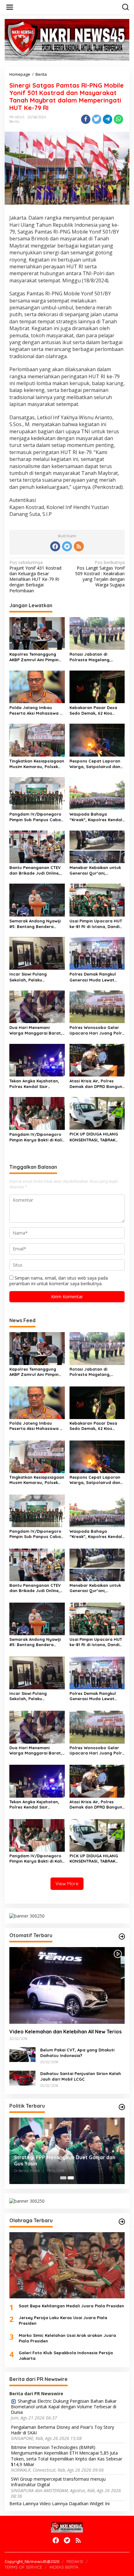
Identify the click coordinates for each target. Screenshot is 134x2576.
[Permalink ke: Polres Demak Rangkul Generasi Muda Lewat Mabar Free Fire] (97, 953)
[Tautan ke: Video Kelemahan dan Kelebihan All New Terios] (67, 1985)
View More (67, 1884)
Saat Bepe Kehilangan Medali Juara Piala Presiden (71, 2306)
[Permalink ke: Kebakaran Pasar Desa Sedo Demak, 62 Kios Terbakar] (97, 686)
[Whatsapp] (118, 119)
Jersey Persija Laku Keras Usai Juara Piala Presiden (63, 2320)
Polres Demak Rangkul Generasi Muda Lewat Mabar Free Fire (93, 977)
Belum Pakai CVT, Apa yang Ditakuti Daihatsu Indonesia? (77, 2053)
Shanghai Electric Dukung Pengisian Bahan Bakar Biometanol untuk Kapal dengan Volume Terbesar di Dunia (64, 2407)
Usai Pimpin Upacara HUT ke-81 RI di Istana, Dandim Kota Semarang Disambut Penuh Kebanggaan (96, 924)
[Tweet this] (97, 119)
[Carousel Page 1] (63, 2178)
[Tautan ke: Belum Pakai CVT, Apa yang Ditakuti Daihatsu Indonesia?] (22, 2054)
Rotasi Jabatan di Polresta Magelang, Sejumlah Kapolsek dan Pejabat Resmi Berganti (94, 657)
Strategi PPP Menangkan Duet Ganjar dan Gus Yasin (65, 2161)
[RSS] (79, 546)
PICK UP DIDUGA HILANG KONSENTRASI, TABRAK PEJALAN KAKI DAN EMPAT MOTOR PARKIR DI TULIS (95, 1137)
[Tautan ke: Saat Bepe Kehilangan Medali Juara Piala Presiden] (67, 2265)
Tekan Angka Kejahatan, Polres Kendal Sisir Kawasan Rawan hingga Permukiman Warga (34, 1084)
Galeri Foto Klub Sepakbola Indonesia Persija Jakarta (66, 2355)
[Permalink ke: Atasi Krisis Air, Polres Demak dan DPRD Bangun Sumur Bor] (97, 1060)
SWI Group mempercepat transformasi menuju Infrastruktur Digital (58, 2482)
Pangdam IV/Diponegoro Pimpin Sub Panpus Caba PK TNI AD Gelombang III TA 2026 (35, 817)
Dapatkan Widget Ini (89, 2503)
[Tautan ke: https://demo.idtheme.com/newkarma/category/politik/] (122, 2107)
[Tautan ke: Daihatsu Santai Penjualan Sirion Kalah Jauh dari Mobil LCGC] (22, 2078)
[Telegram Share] (108, 119)
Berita (14, 121)
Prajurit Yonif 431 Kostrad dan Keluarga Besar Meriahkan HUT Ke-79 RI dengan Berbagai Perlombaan (35, 577)
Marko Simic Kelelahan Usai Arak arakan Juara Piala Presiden (67, 2338)
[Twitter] (67, 546)
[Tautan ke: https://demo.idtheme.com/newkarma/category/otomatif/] (122, 1937)
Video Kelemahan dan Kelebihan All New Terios (65, 2032)
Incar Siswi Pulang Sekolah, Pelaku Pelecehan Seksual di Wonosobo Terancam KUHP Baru (31, 977)
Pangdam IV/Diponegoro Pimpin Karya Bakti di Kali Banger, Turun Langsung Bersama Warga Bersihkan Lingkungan (36, 1137)
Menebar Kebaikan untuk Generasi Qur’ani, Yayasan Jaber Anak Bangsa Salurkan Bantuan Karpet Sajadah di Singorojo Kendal (97, 870)
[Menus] (10, 7)
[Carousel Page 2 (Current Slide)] (71, 2178)
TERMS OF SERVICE (23, 2567)
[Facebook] (55, 546)
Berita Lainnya (24, 2503)
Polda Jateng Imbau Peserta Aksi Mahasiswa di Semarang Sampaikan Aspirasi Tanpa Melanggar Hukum (37, 710)
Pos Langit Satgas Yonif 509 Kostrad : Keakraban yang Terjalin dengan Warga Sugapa (100, 574)
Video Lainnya (54, 2503)
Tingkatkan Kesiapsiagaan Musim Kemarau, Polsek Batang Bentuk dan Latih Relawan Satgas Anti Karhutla (37, 764)
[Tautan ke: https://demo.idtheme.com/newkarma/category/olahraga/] (122, 2222)
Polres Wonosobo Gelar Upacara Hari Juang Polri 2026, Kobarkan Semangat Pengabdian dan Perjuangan (97, 1030)
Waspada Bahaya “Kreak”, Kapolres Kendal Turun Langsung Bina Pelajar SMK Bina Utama (96, 817)
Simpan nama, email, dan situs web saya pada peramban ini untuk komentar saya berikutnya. (59, 1281)
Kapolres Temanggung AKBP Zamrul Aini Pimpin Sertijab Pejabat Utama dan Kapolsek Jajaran (34, 657)
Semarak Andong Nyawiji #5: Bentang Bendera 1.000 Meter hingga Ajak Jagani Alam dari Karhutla (37, 924)
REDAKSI (75, 2561)
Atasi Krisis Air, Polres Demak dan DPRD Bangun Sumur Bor (96, 1084)
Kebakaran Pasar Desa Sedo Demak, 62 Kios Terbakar (93, 710)
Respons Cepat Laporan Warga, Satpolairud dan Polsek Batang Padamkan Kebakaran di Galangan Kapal (96, 764)
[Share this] (86, 119)
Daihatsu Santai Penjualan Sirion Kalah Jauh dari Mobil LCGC (81, 2076)
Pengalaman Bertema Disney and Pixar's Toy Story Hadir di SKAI (62, 2430)
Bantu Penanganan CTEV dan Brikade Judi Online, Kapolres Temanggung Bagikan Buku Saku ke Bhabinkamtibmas (35, 870)
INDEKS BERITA (64, 2567)
